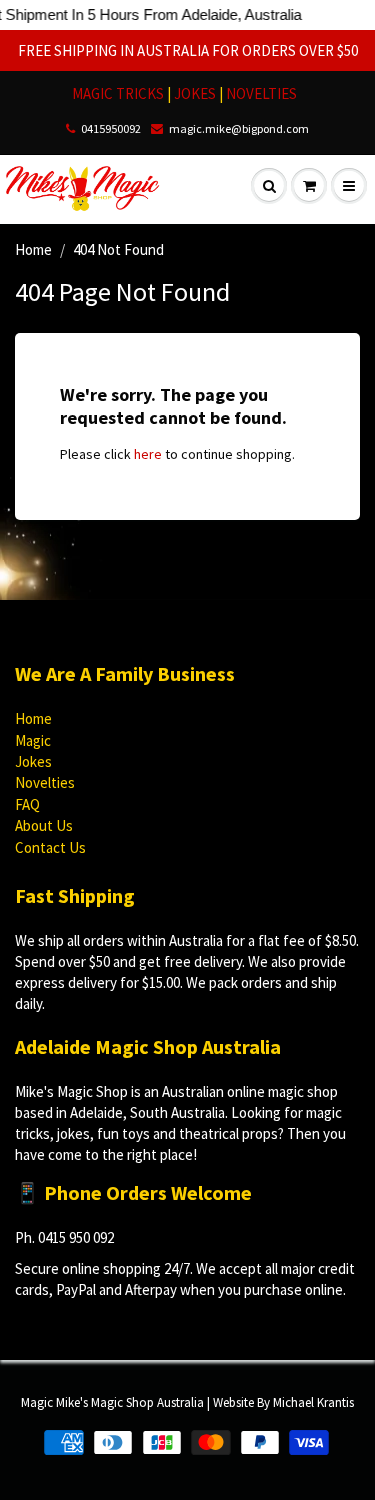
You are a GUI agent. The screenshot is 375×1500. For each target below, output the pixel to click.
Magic (33, 740)
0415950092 (111, 128)
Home (33, 249)
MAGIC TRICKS (118, 93)
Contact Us (50, 847)
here (148, 454)
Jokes (33, 761)
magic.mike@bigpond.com (239, 128)
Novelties (45, 782)
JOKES (196, 93)
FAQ (27, 804)
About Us (44, 825)
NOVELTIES (261, 93)
